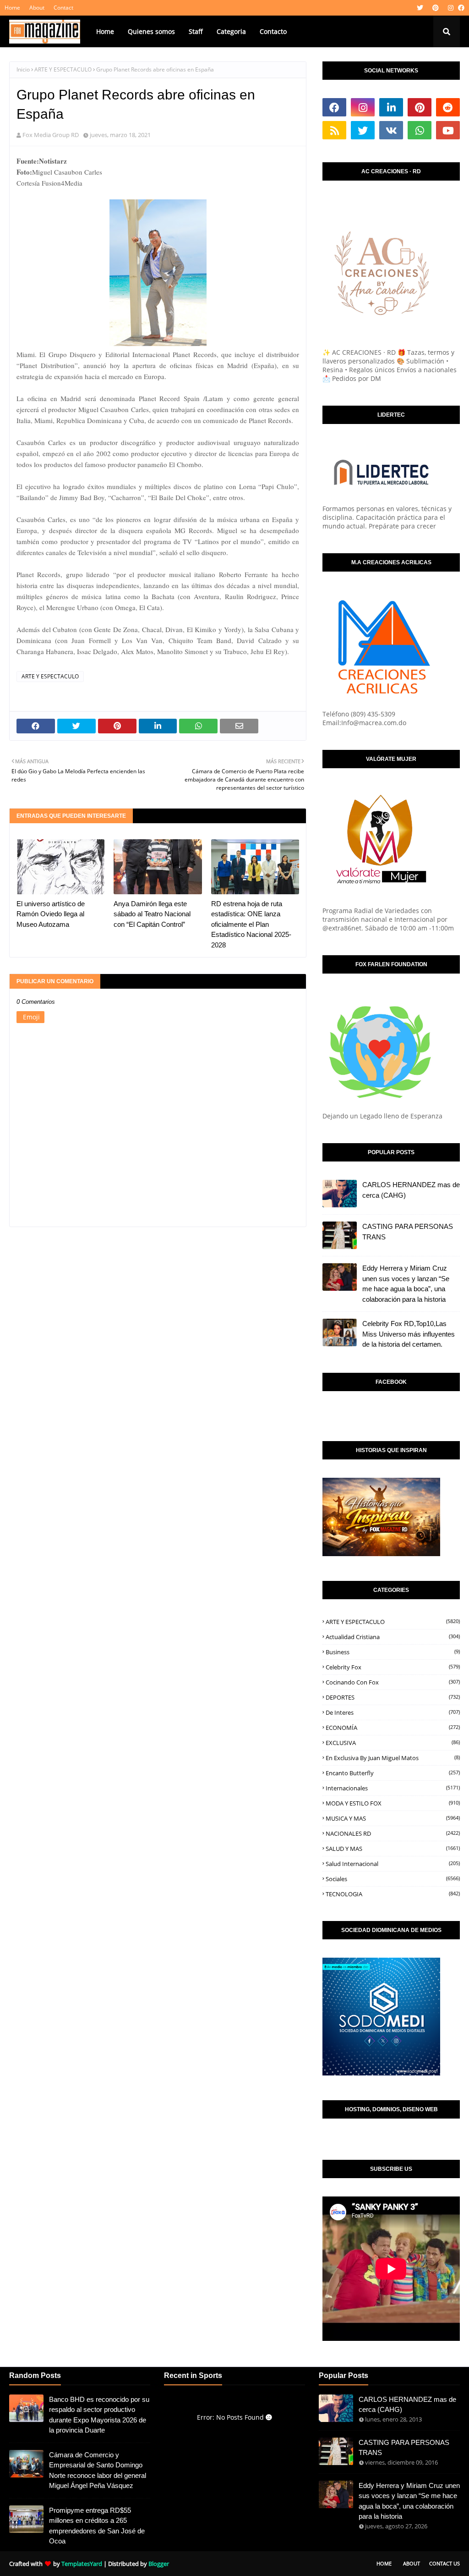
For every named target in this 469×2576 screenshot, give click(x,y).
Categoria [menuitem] (231, 31)
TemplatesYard (82, 2564)
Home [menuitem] (105, 31)
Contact (63, 8)
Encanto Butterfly (393, 1773)
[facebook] (460, 8)
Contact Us (444, 2563)
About (37, 8)
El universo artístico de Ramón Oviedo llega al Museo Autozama (51, 914)
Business (393, 1652)
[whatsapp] (420, 130)
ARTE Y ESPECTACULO (63, 69)
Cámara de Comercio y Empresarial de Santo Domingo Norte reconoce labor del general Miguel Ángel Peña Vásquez (98, 2470)
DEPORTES (393, 1697)
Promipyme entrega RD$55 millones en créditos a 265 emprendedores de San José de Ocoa (97, 2526)
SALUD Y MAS (393, 1849)
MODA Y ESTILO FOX (393, 1803)
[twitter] (420, 8)
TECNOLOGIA (393, 1894)
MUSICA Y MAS (393, 1818)
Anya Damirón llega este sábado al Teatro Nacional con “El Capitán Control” (152, 914)
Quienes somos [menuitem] (151, 31)
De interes (393, 1712)
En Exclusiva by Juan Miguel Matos (393, 1758)
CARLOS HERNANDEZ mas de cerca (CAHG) (411, 1190)
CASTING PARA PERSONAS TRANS (408, 1232)
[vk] (391, 130)
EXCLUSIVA (393, 1743)
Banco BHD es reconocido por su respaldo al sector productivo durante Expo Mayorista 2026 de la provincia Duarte (99, 2415)
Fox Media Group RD (51, 135)
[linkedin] (391, 107)
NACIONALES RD (393, 1833)
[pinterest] (436, 8)
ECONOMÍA (393, 1728)
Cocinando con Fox (393, 1682)
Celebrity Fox (393, 1667)
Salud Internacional (393, 1864)
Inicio (23, 69)
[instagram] (451, 8)
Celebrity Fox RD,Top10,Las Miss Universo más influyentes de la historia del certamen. (409, 1334)
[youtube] (448, 130)
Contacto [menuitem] (273, 31)
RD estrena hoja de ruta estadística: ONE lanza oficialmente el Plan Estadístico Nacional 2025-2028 (251, 924)
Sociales (393, 1879)
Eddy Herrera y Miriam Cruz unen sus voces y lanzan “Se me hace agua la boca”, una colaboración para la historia (406, 1284)
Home (12, 8)
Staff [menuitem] (196, 31)
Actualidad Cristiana (393, 1637)
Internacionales (393, 1788)
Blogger (159, 2564)
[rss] (334, 130)
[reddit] (448, 107)
